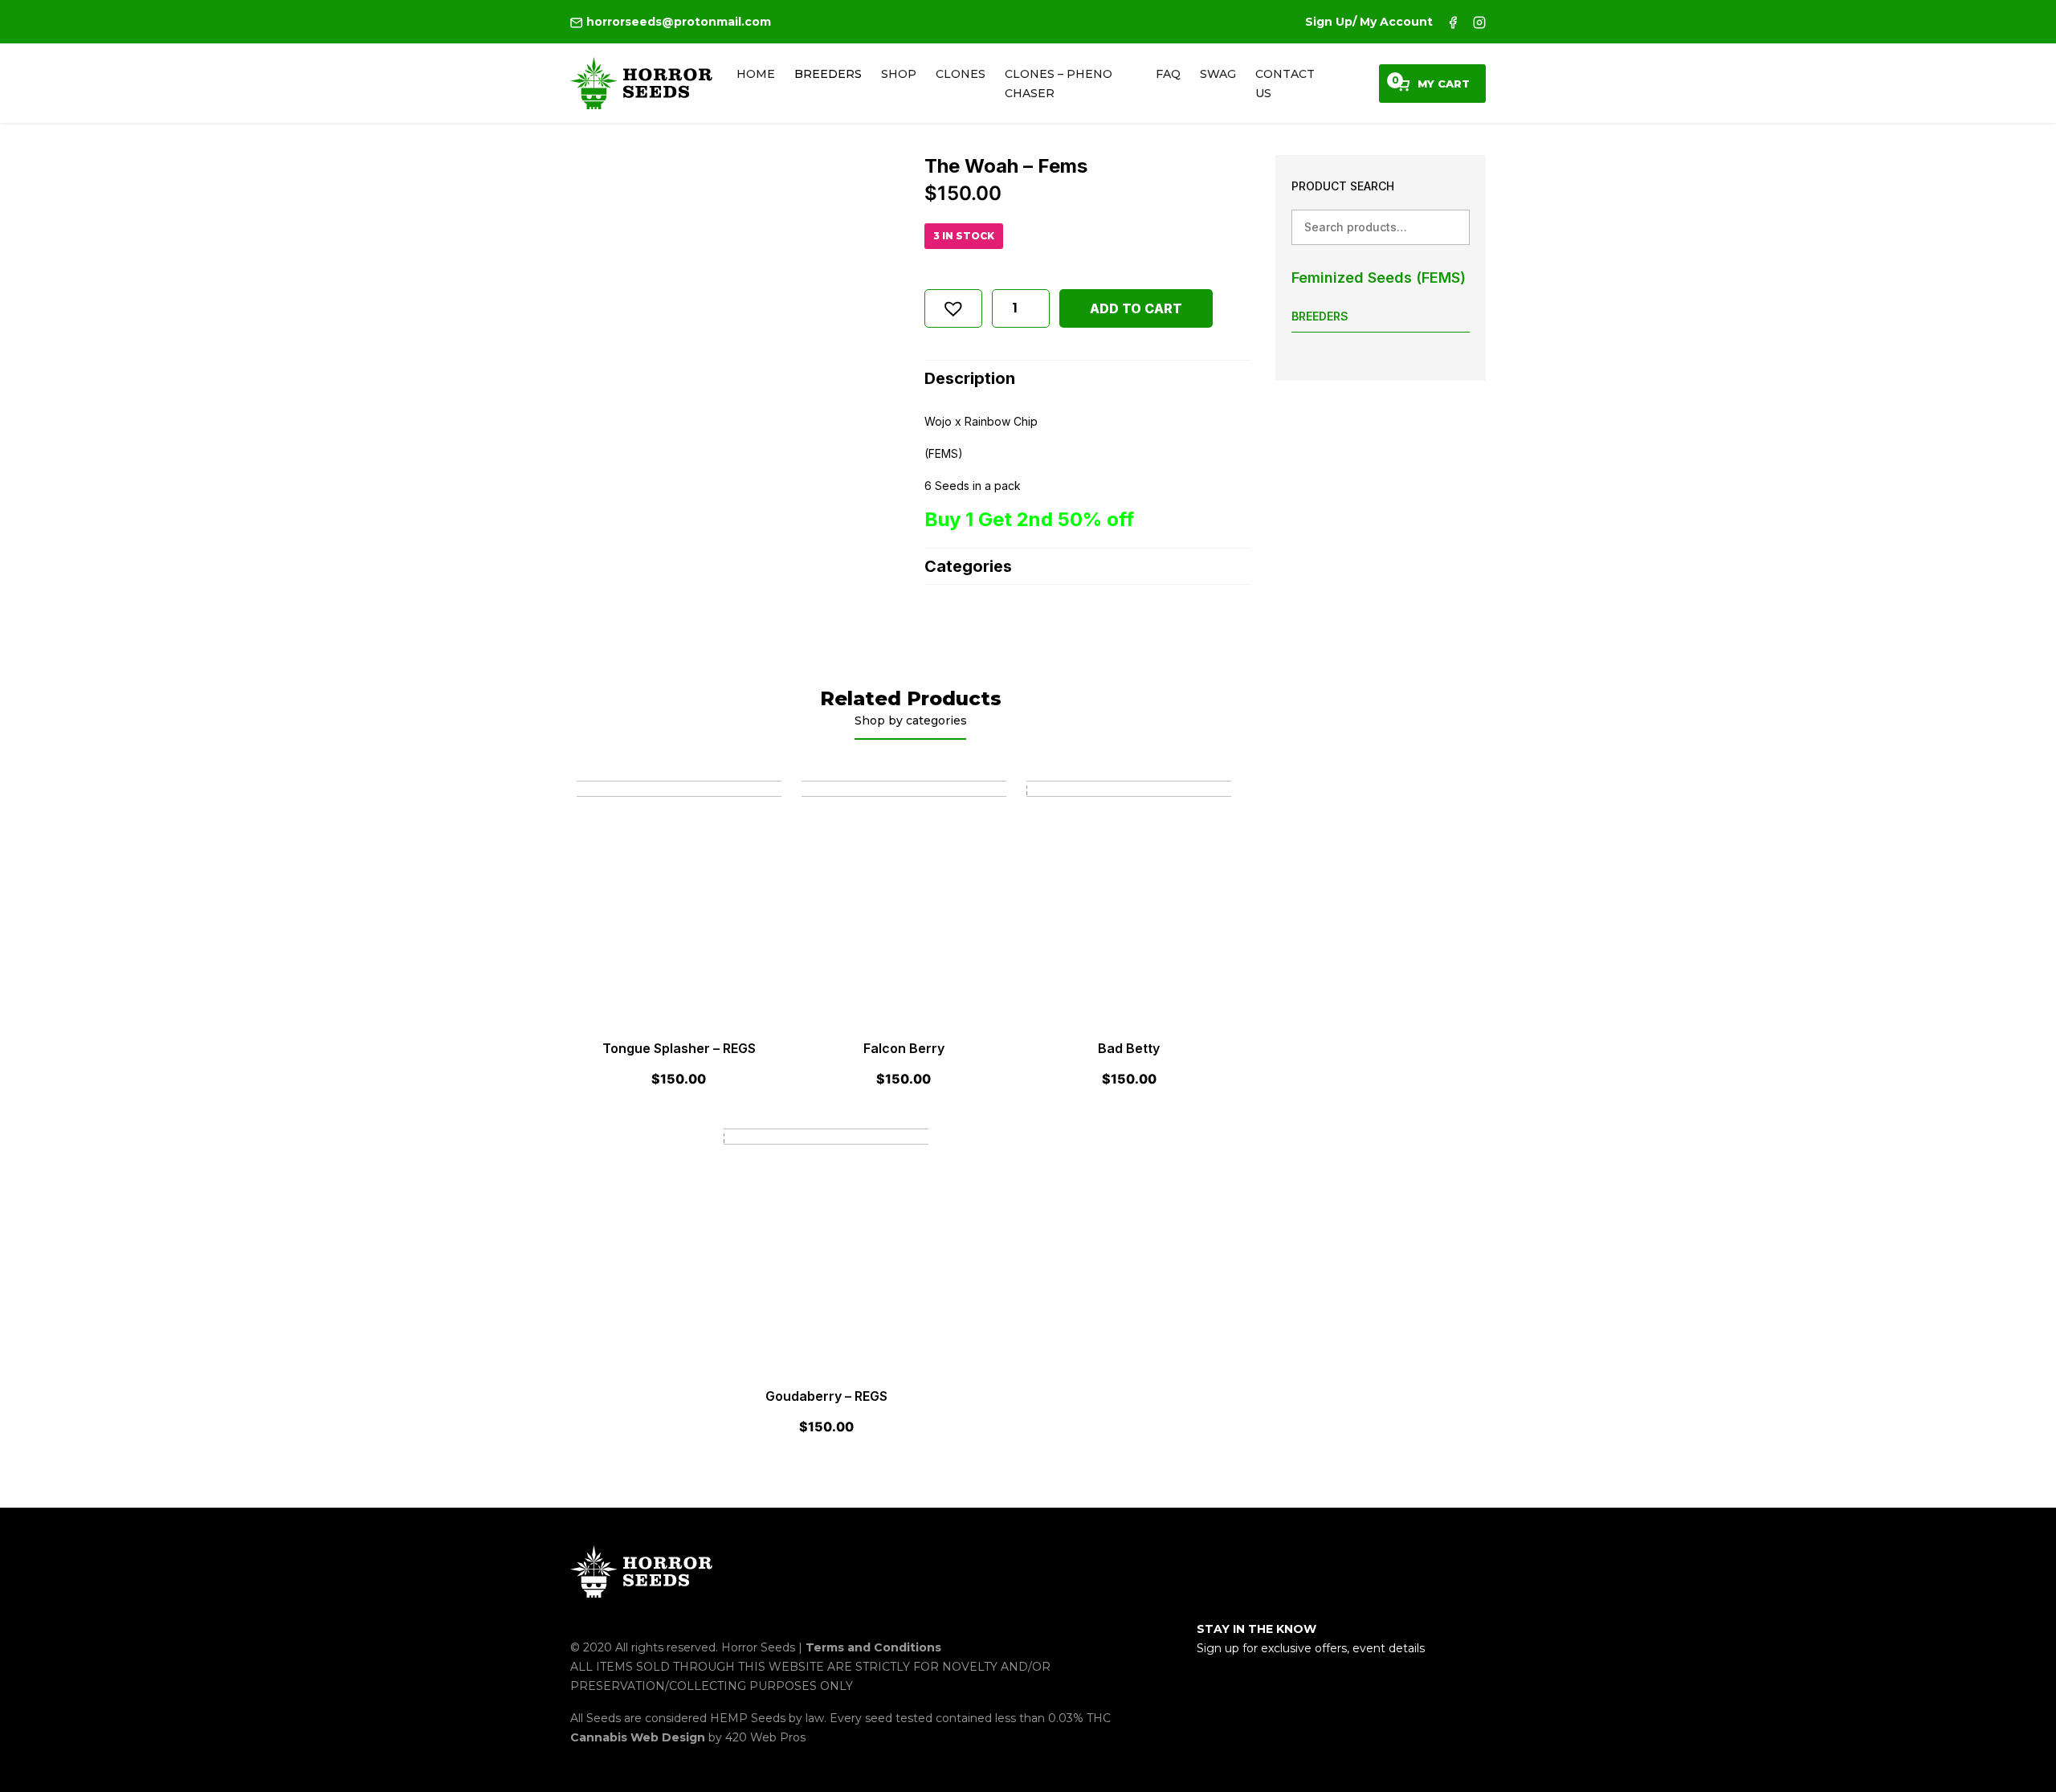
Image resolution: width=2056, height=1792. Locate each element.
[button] (953, 308)
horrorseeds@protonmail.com (677, 22)
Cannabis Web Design (639, 1737)
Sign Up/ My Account (1369, 22)
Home (756, 74)
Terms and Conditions (873, 1647)
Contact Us (1285, 84)
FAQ (1168, 74)
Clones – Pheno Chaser (1059, 84)
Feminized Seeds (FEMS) (1379, 278)
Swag (1218, 74)
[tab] (1088, 378)
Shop (899, 74)
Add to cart (1136, 308)
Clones (961, 74)
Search (1452, 227)
